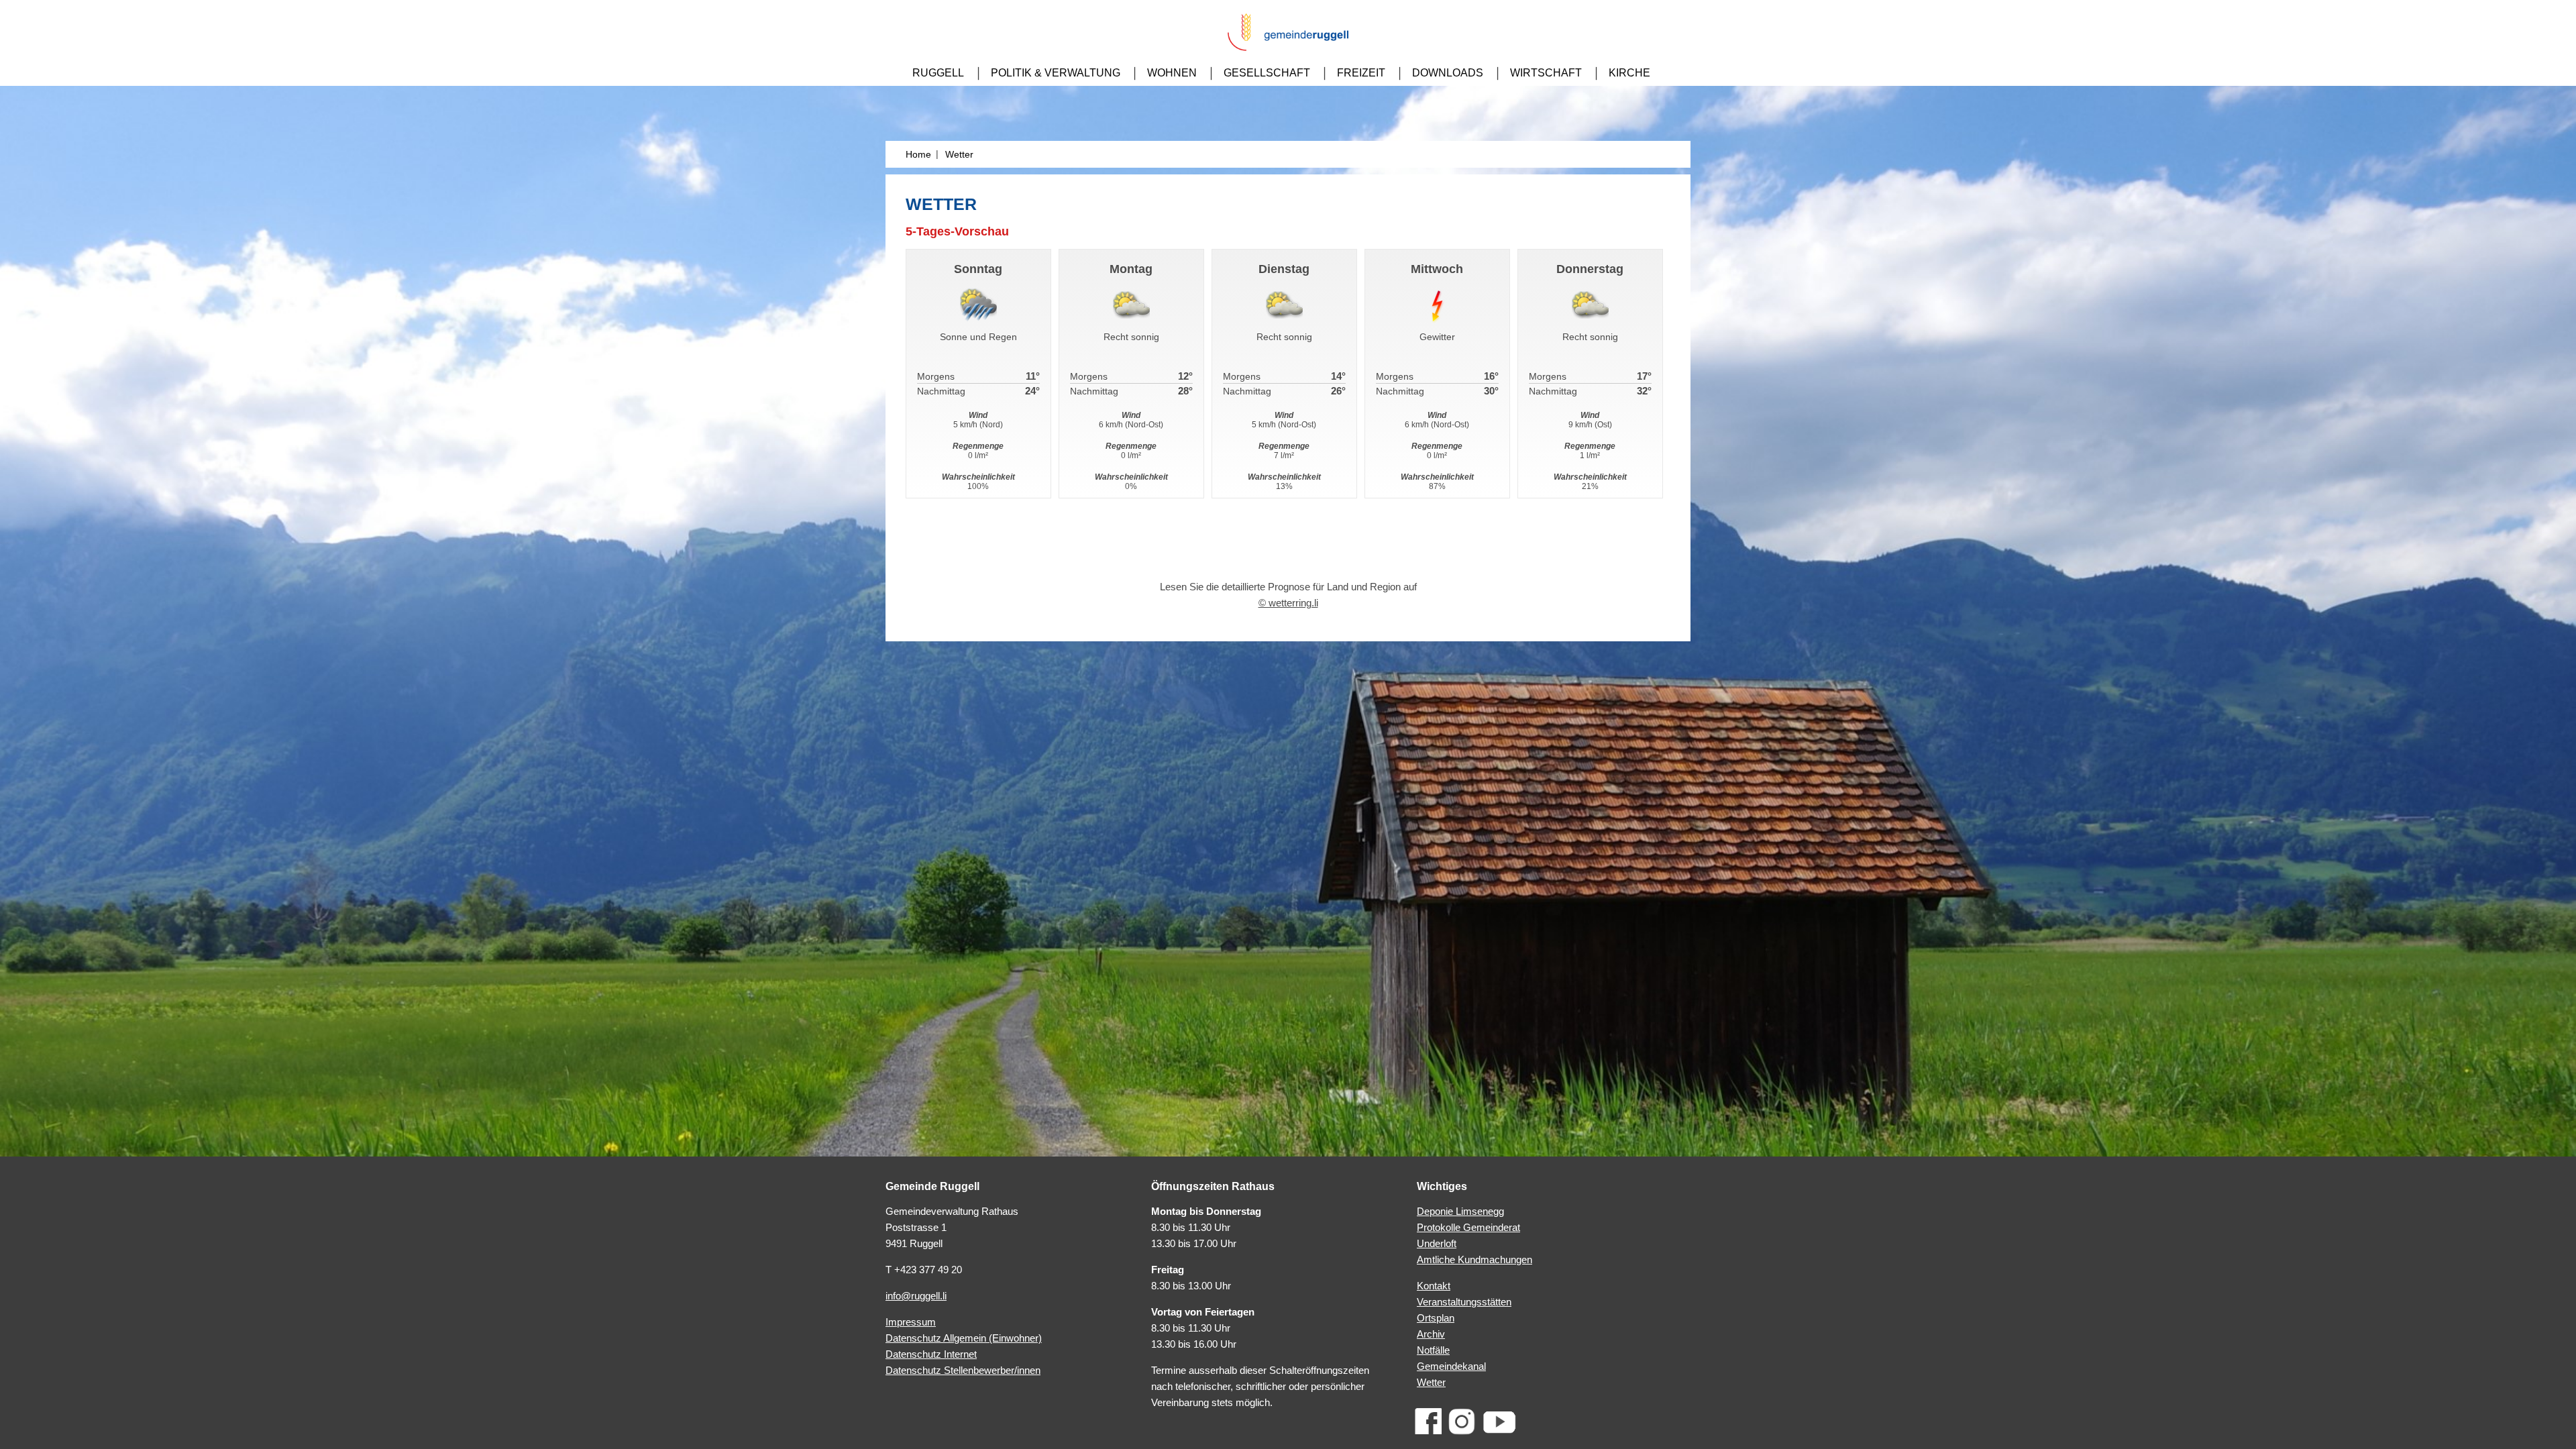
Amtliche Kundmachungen (1474, 1259)
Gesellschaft (1267, 73)
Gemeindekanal (1451, 1366)
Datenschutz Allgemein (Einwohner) (964, 1338)
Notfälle (1433, 1350)
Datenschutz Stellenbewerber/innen (963, 1370)
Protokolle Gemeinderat (1468, 1227)
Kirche (1629, 73)
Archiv (1431, 1334)
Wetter (1431, 1382)
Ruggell (938, 73)
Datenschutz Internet (931, 1354)
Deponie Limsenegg (1460, 1211)
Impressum (911, 1322)
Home (918, 154)
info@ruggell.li (916, 1296)
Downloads (1448, 73)
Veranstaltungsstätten (1464, 1302)
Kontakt (1434, 1286)
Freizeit (1361, 73)
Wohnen (1172, 73)
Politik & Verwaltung (1056, 73)
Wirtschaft (1546, 73)
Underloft (1437, 1243)
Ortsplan (1436, 1318)
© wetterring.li (1288, 603)
